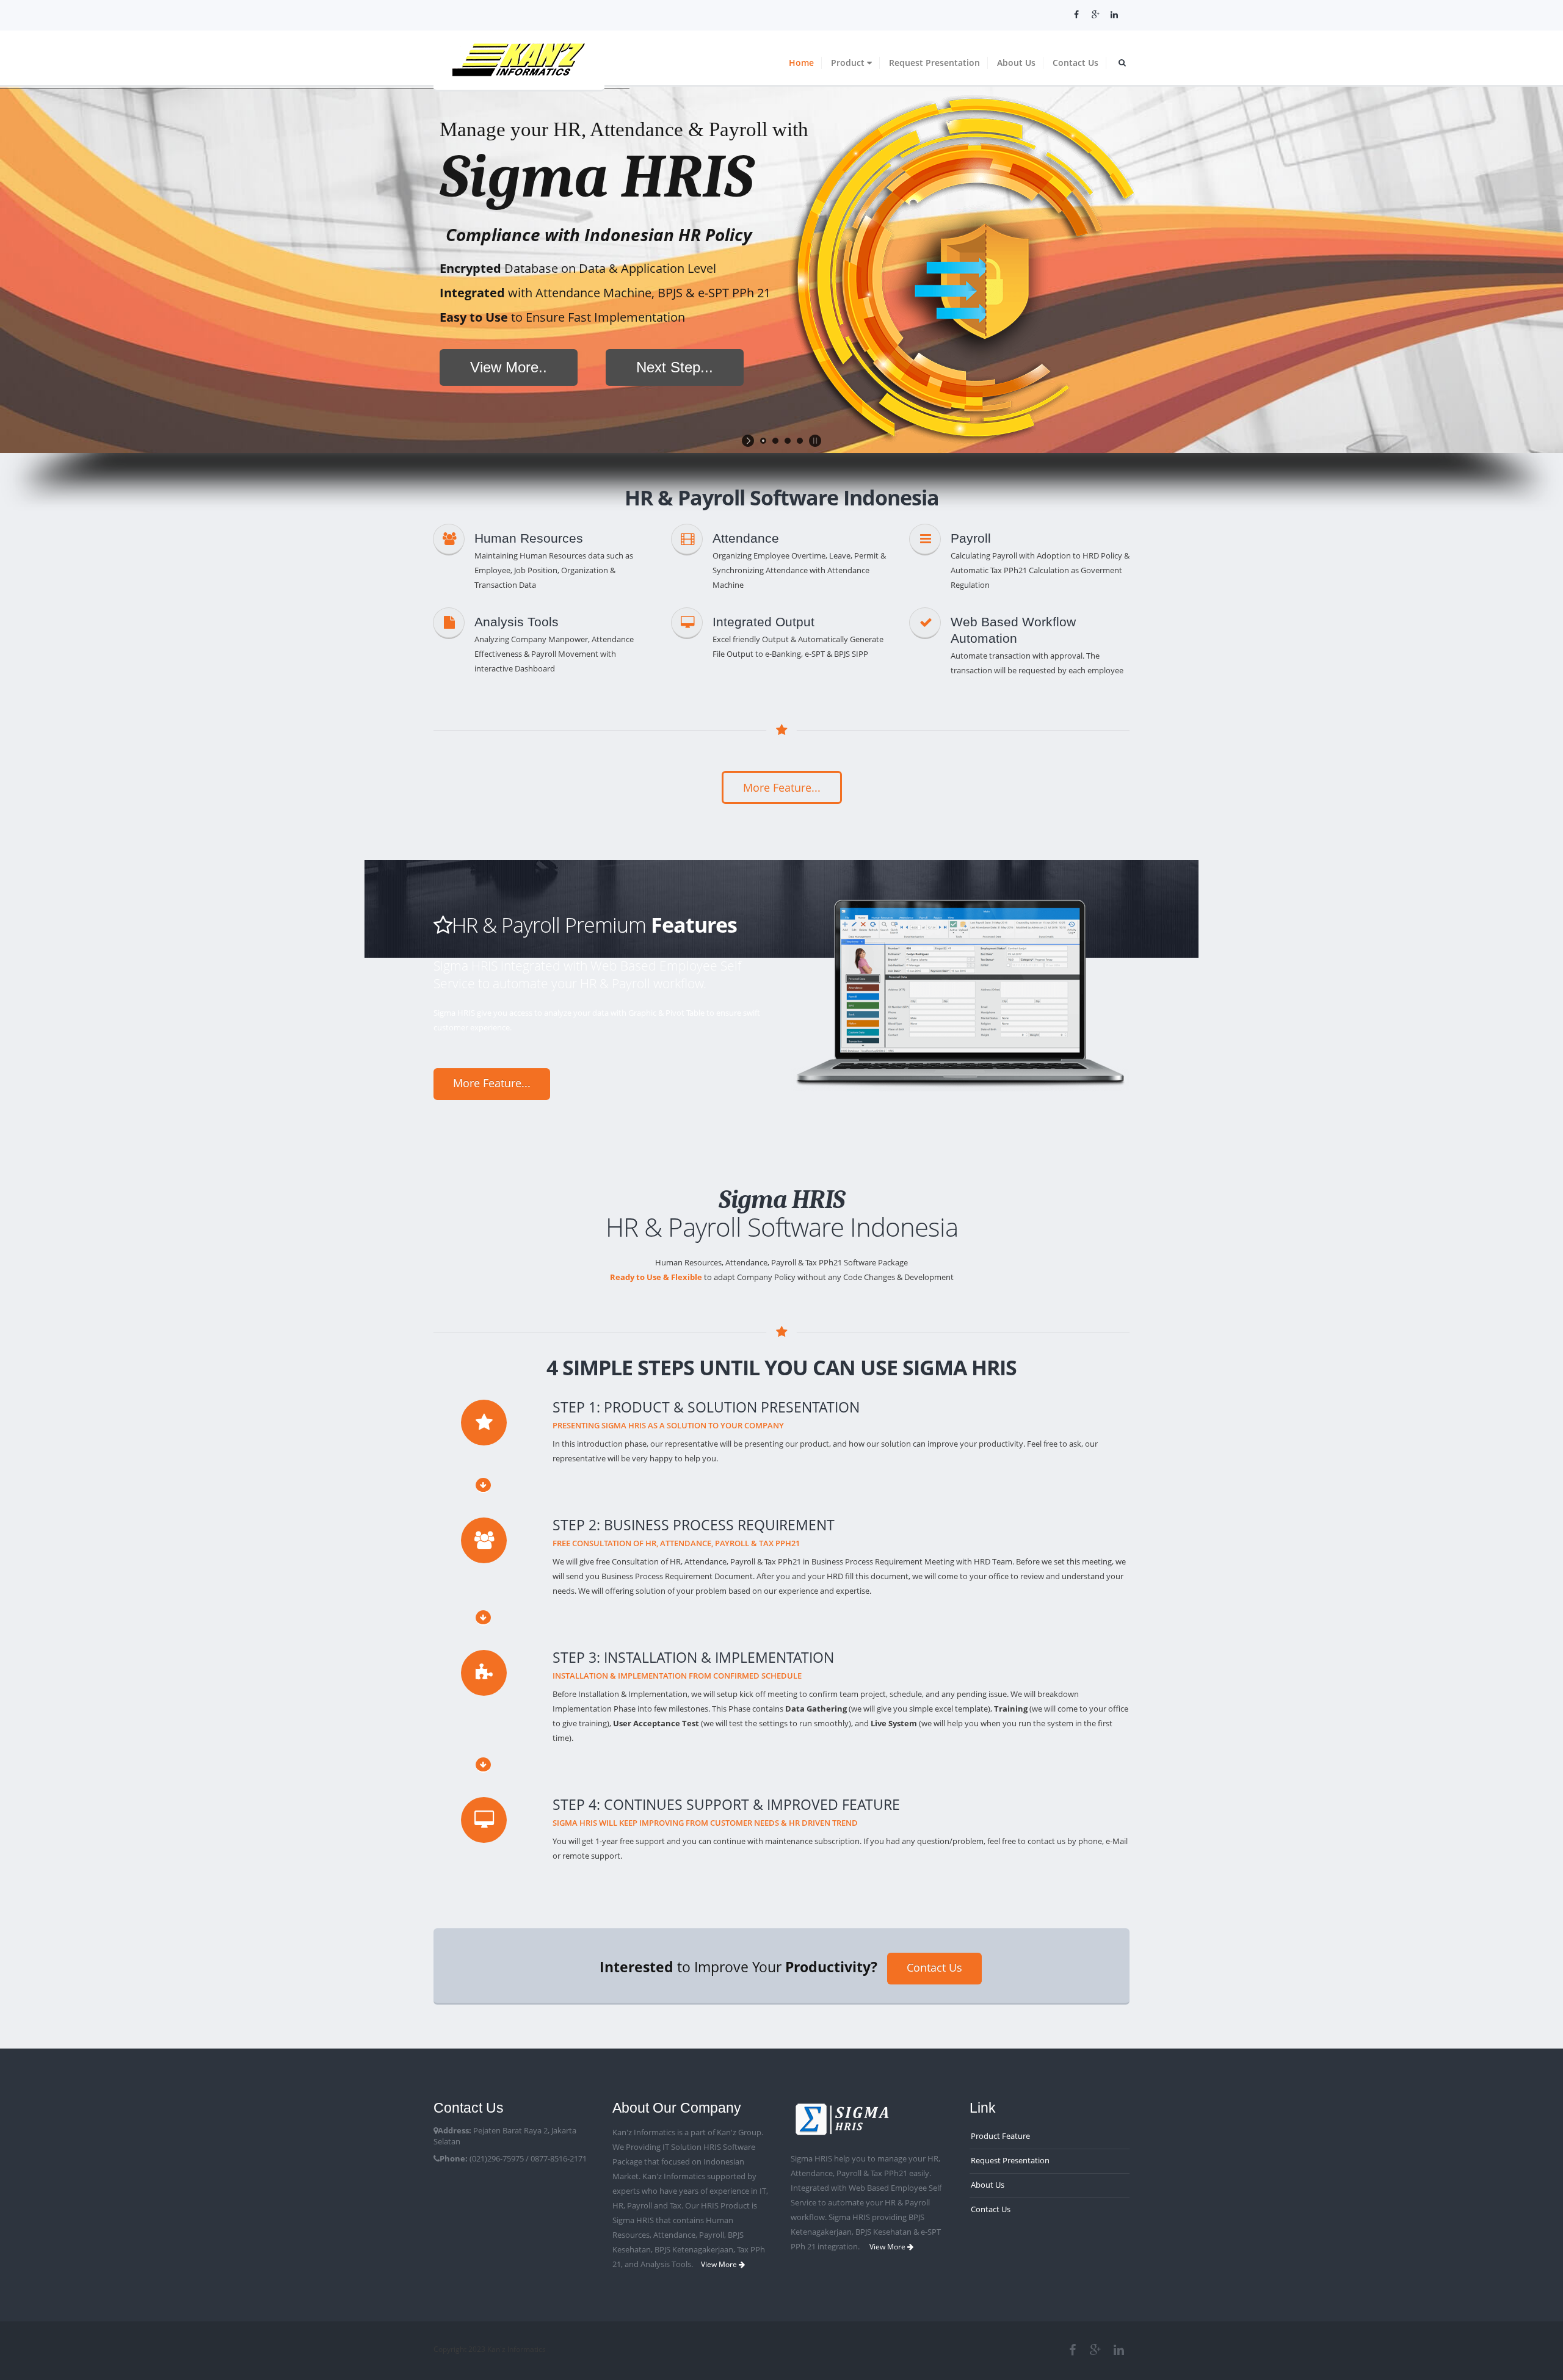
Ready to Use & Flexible (656, 1277)
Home (801, 63)
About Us (1016, 63)
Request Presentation (934, 63)
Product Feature (1000, 2136)
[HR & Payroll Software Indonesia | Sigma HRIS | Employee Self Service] (519, 58)
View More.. (509, 367)
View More (720, 2264)
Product (849, 63)
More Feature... (782, 787)
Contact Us (1075, 63)
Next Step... (675, 367)
